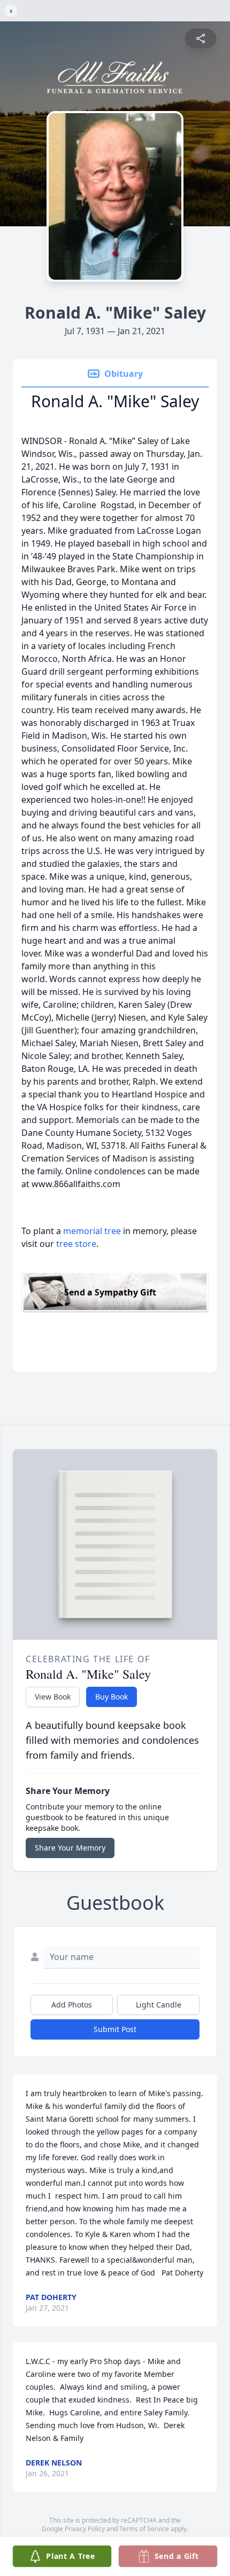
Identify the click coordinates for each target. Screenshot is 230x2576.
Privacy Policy (85, 2529)
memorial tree (92, 1231)
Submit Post (115, 2029)
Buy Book (112, 1697)
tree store (76, 1244)
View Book (53, 1697)
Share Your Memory (70, 1848)
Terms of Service (144, 2529)
